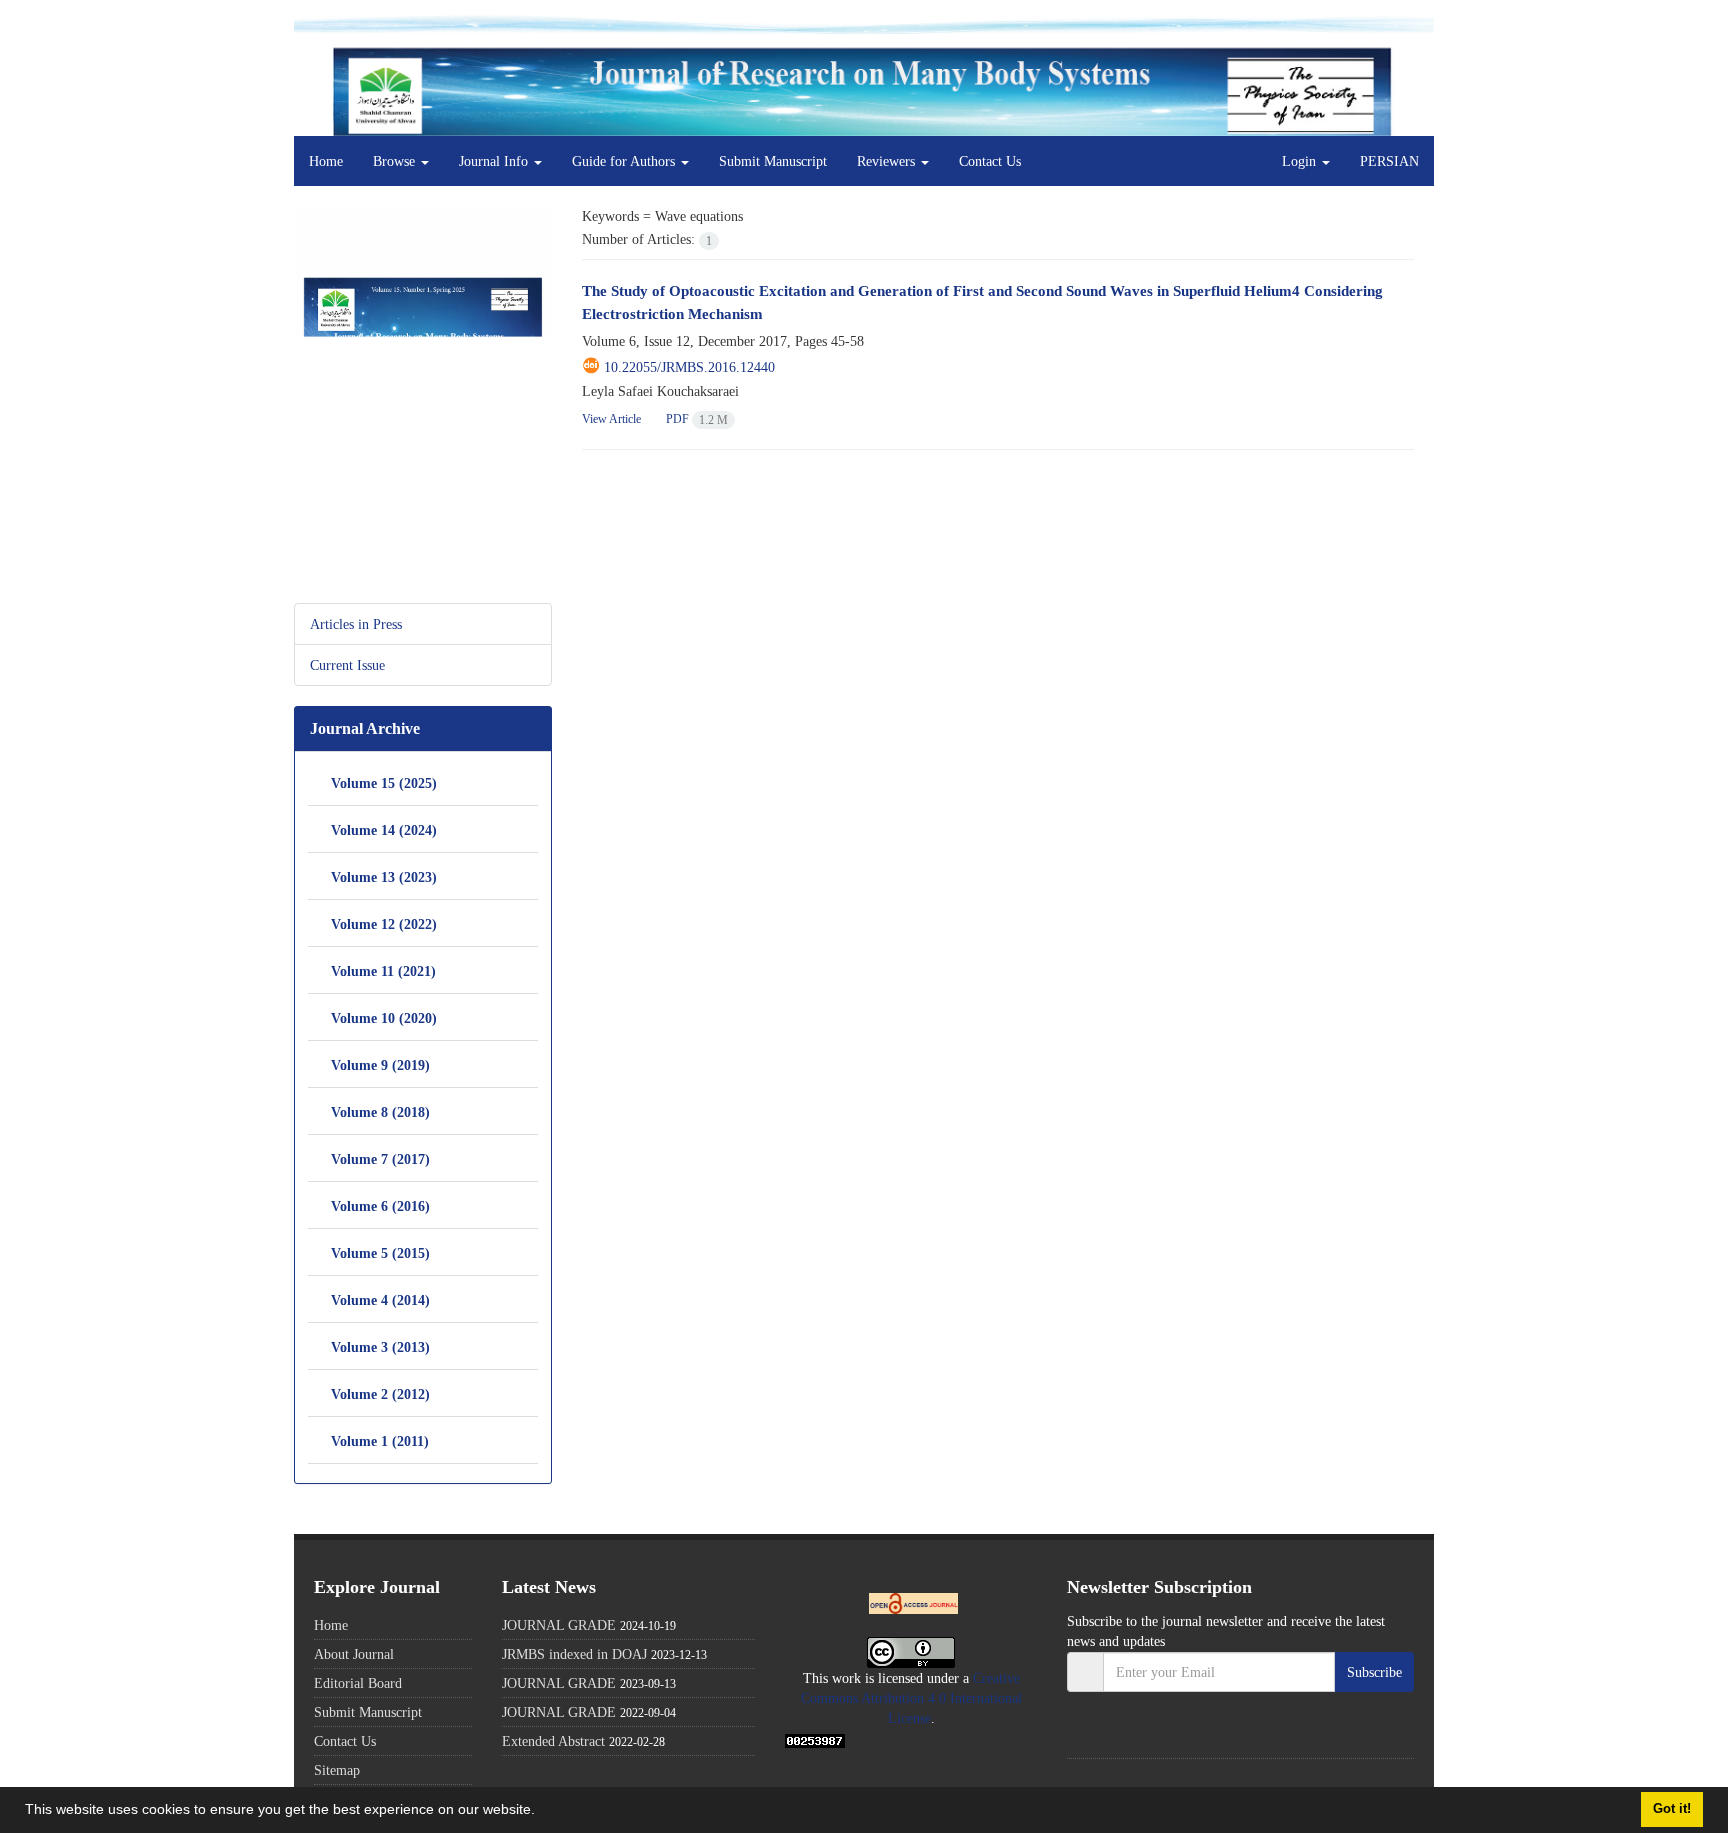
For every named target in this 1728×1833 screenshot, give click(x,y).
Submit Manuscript (773, 161)
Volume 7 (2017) (380, 1158)
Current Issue (347, 665)
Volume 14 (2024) (384, 829)
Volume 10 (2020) (384, 1017)
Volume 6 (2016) (380, 1205)
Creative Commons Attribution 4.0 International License (911, 1698)
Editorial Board (358, 1683)
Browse (396, 161)
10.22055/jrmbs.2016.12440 (689, 367)
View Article (611, 418)
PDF (696, 418)
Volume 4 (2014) (380, 1299)
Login (1301, 161)
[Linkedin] (1089, 1734)
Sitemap (337, 1770)
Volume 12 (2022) (384, 923)
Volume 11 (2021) (383, 970)
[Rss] (1130, 1734)
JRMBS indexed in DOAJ (574, 1654)
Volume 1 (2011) (380, 1440)
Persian (1389, 161)
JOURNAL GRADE (559, 1625)
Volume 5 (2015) (380, 1252)
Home (326, 161)
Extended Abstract (553, 1741)
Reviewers (888, 161)
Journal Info (495, 161)
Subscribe (1374, 1672)
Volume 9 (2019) (380, 1064)
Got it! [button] (1672, 1809)
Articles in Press (356, 624)
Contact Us (990, 161)
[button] (542, 1812)
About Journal (354, 1654)
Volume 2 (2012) (380, 1393)
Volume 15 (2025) (384, 782)
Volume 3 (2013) (380, 1346)
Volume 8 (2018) (380, 1111)
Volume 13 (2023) (384, 876)
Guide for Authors (625, 161)
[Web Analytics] (815, 1739)
